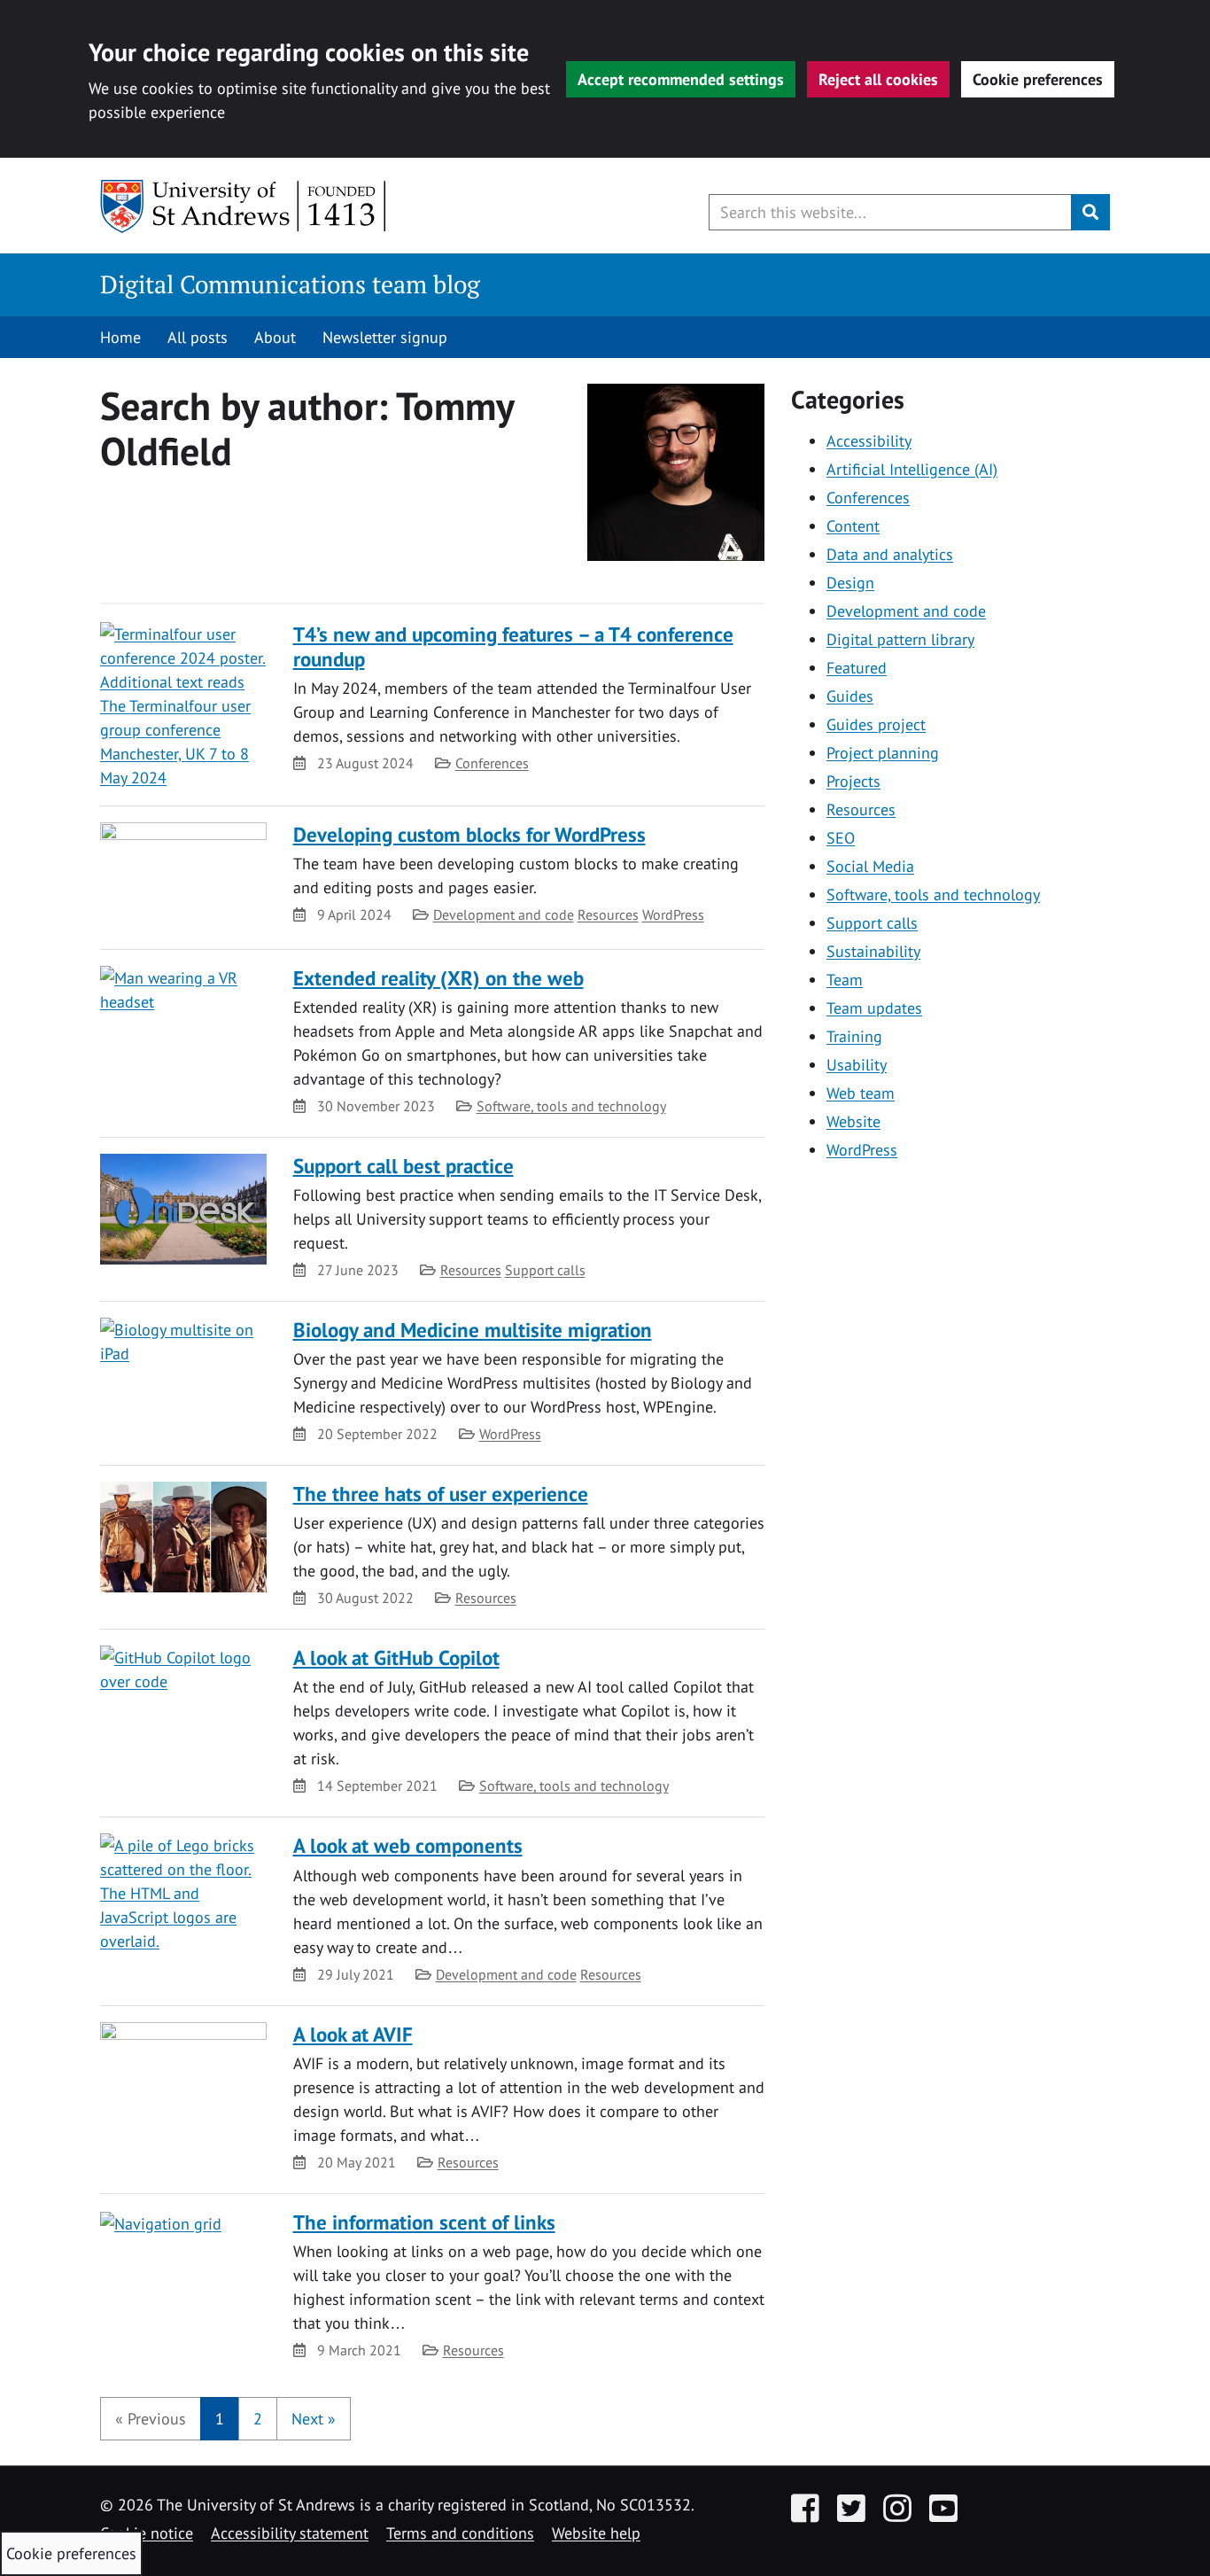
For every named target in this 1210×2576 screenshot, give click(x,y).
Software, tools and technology (571, 1106)
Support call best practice (403, 1166)
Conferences (492, 763)
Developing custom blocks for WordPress (469, 834)
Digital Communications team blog (290, 284)
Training (854, 1036)
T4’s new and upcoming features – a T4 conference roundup (513, 646)
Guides (850, 696)
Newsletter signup (385, 337)
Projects (853, 781)
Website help (596, 2533)
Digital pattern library (900, 639)
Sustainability (873, 951)
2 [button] (258, 2419)
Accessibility (869, 441)
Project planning (883, 753)
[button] (151, 2419)
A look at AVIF (353, 2034)
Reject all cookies (878, 79)
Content (853, 526)
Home (120, 337)
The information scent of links (424, 2222)
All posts (198, 337)
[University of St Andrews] (244, 206)
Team (845, 980)
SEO (841, 838)
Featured (857, 668)
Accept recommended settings (681, 79)
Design (850, 583)
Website (853, 1121)
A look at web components (408, 1845)
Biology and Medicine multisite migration (473, 1330)
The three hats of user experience (441, 1494)
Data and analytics (890, 554)
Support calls (545, 1270)
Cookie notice (147, 2533)
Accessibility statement (290, 2533)
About (275, 337)
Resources (608, 914)
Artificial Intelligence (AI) (912, 469)
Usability (857, 1065)
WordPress (673, 914)
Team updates (874, 1008)
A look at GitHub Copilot (396, 1658)
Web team (861, 1093)
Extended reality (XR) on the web (438, 978)
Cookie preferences (1038, 79)
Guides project (876, 724)
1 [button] (220, 2419)
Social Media (870, 866)
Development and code (504, 914)
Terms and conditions (460, 2533)
